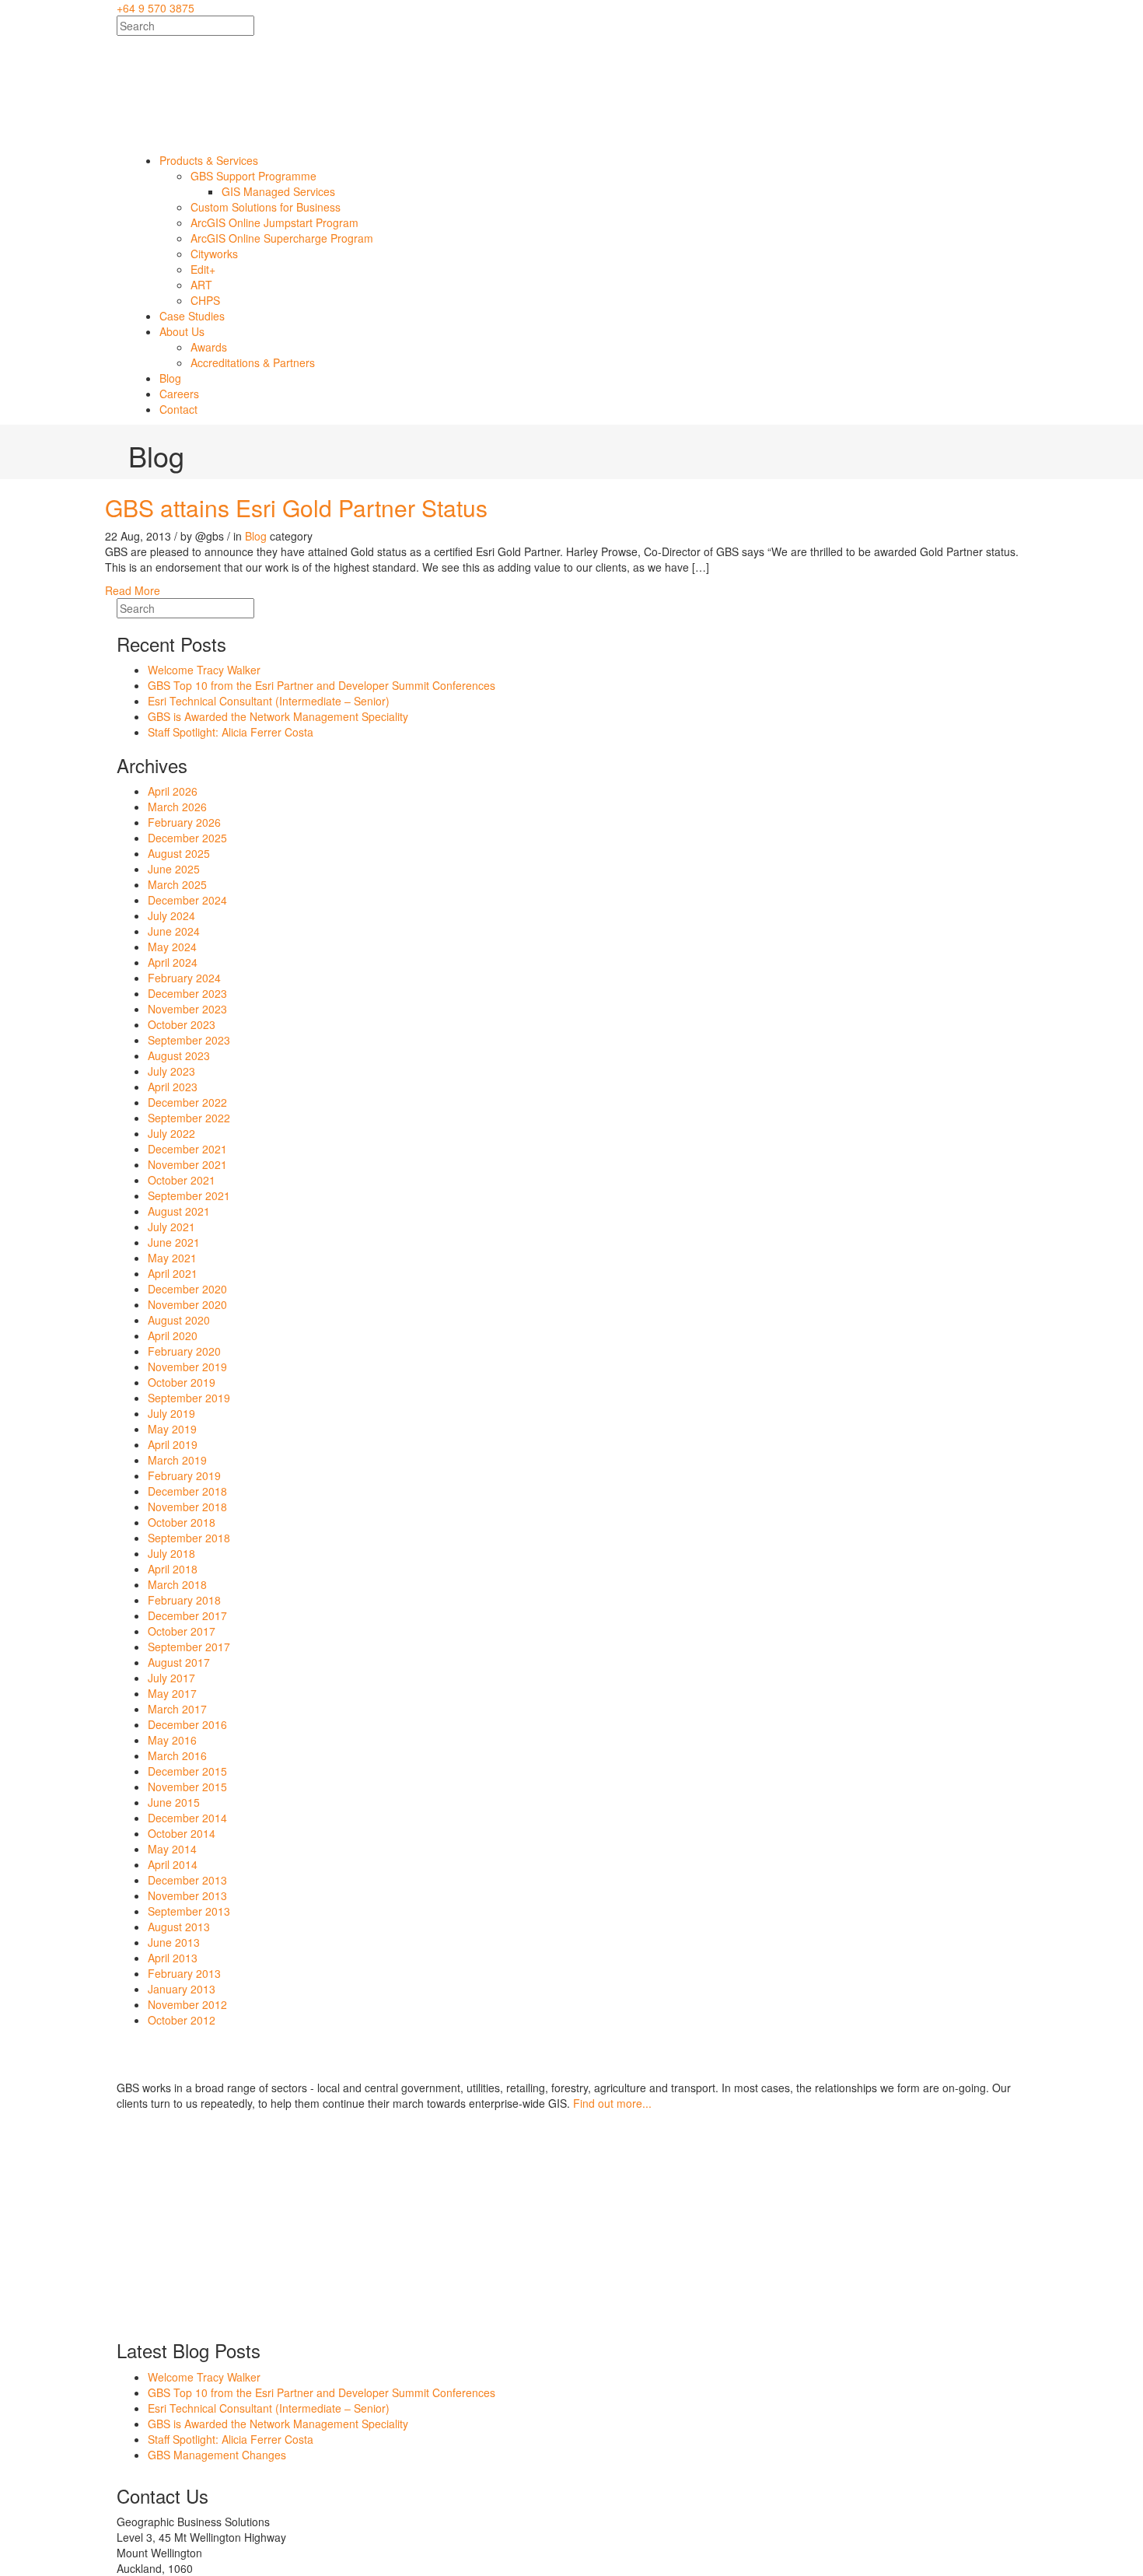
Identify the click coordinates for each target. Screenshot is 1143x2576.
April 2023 (173, 1087)
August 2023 (179, 1055)
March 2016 (177, 1755)
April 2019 (173, 1444)
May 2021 (172, 1258)
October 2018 (182, 1522)
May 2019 (172, 1429)
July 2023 (171, 1071)
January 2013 (182, 1989)
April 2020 (173, 1335)
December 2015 (187, 1771)
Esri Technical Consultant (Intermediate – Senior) (269, 701)
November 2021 (187, 1164)
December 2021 (187, 1149)
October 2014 (182, 1833)
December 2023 (187, 993)
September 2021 (189, 1195)
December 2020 (187, 1289)
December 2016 (187, 1724)
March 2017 (177, 1709)
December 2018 (187, 1491)
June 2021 (174, 1242)
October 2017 (182, 1631)
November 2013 (187, 1895)
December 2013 (187, 1880)
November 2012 (187, 2004)
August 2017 (179, 1662)
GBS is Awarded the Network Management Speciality (278, 716)
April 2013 (173, 1958)
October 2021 (182, 1180)
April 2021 (173, 1273)
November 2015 (187, 1787)
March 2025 (177, 884)
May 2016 (172, 1740)
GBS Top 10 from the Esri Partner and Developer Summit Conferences (322, 685)
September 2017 (189, 1647)
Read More (133, 590)
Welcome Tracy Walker (204, 670)
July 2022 (171, 1133)
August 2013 (179, 1927)
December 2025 (187, 838)
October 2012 (182, 2020)
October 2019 (182, 1382)
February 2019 (184, 1475)
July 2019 (171, 1413)
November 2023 (187, 1009)
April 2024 (173, 962)
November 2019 (187, 1367)
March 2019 (177, 1460)
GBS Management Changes (217, 2455)
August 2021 (179, 1211)
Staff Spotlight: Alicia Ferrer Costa (231, 732)
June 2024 (174, 931)
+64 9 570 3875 (156, 8)
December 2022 (187, 1102)
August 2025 (179, 853)
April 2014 (173, 1864)
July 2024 (171, 915)
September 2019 (189, 1398)
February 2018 (184, 1600)
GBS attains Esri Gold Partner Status (296, 507)
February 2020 (184, 1351)
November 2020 (187, 1304)
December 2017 (187, 1615)
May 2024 (172, 947)
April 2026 (173, 791)
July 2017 (171, 1678)
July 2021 (171, 1227)
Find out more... (612, 2103)
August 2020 (179, 1320)
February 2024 (184, 978)
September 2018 (189, 1538)
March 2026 (177, 807)
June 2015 (174, 1802)
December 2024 (187, 900)
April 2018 (173, 1569)
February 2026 (184, 822)
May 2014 (172, 1849)
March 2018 (177, 1584)
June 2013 (174, 1942)
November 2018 (187, 1507)
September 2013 (189, 1911)
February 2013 (184, 1973)
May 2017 (172, 1693)
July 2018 (171, 1553)
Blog (256, 536)
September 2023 (189, 1040)
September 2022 (189, 1118)
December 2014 (187, 1818)
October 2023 (182, 1024)
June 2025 (174, 869)
